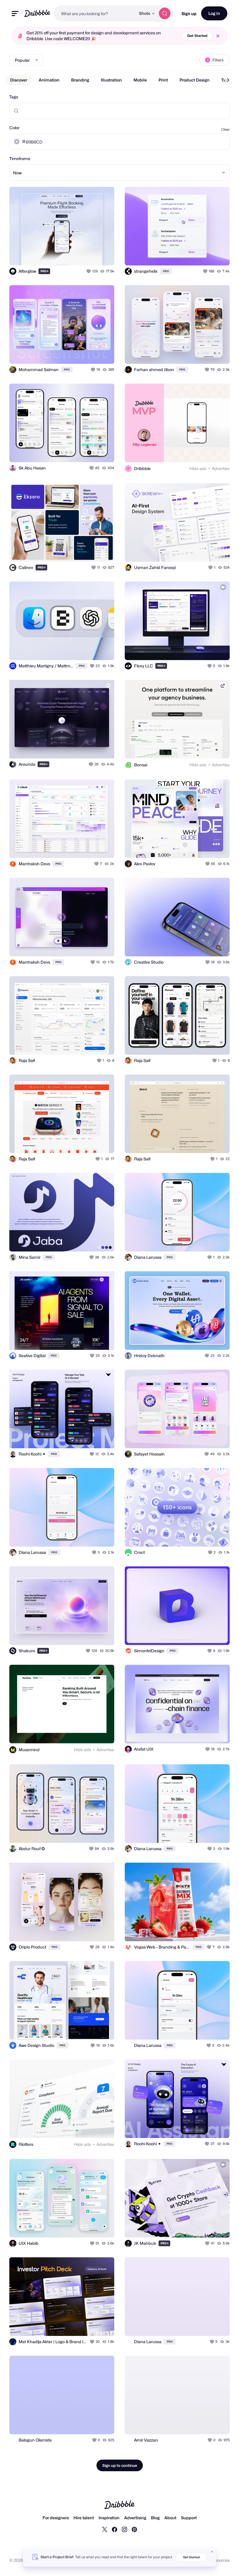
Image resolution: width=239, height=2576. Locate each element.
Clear (225, 129)
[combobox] (95, 13)
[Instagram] (124, 2529)
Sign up (189, 14)
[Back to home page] (37, 13)
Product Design (195, 80)
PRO (45, 271)
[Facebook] (115, 2529)
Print (163, 80)
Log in (214, 13)
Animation (49, 80)
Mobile (140, 80)
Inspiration (109, 2518)
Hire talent (84, 2518)
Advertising (135, 2518)
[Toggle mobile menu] (15, 14)
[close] (218, 36)
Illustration (111, 80)
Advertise (221, 468)
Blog (155, 2518)
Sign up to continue (120, 2465)
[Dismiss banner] (212, 2552)
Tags (14, 97)
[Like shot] (89, 271)
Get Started (197, 36)
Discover (19, 80)
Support (189, 2518)
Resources (220, 2560)
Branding (80, 80)
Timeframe (20, 158)
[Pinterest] (134, 2529)
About (170, 2518)
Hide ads (198, 468)
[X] (105, 2529)
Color (14, 128)
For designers (56, 2518)
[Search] (165, 13)
